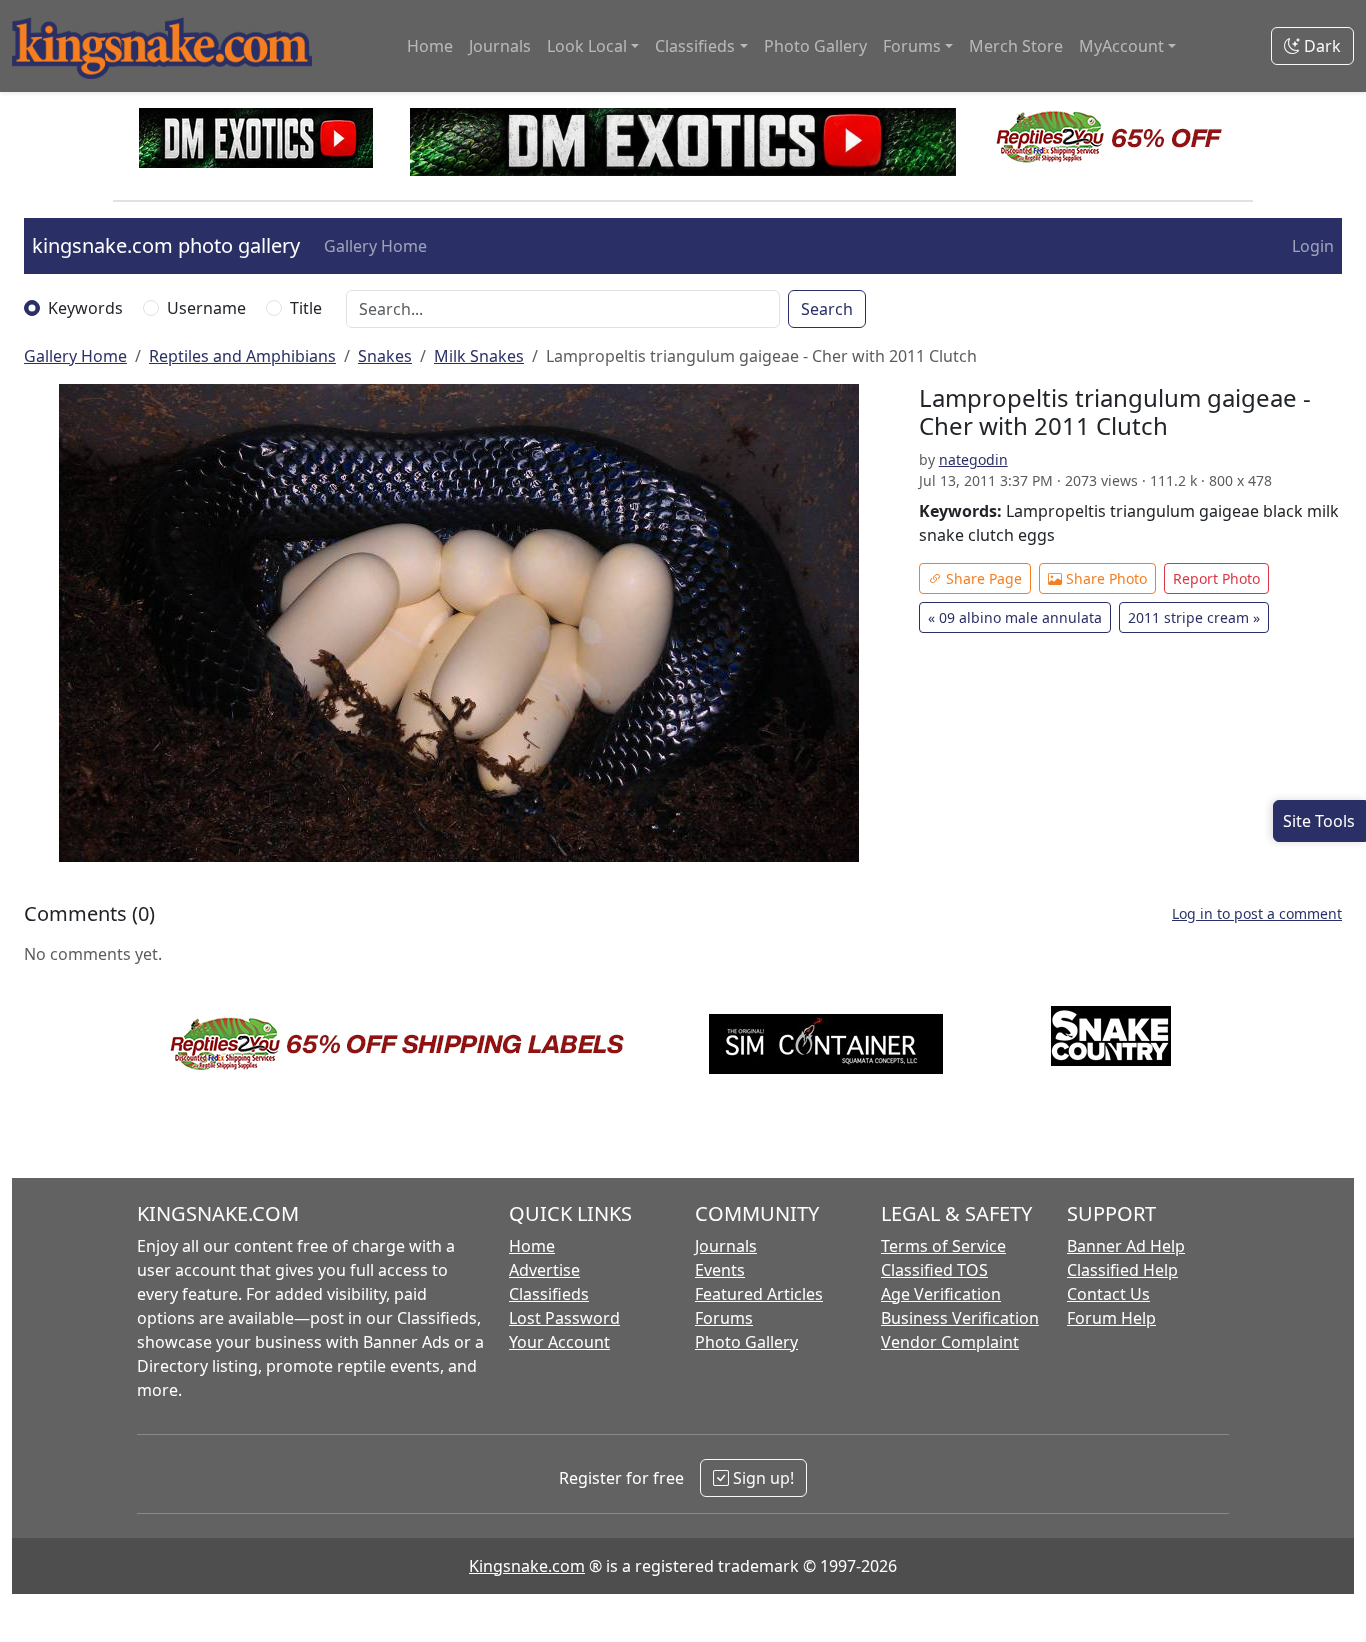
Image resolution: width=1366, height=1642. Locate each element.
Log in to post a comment (1257, 913)
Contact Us (1108, 1294)
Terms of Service (943, 1246)
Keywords (85, 308)
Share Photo (1104, 578)
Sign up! (761, 1478)
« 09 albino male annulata (1015, 617)
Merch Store (1016, 46)
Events (720, 1270)
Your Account (559, 1342)
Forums (724, 1318)
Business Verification (960, 1318)
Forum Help (1111, 1318)
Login (1313, 246)
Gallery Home (375, 246)
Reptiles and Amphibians (242, 356)
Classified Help (1122, 1270)
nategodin (973, 459)
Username (206, 308)
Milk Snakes (479, 356)
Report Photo (1216, 578)
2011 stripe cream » (1194, 617)
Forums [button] (912, 46)
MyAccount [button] (1121, 46)
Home (430, 46)
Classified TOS (934, 1270)
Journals (500, 46)
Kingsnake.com (527, 1566)
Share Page (982, 578)
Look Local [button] (587, 46)
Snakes (385, 356)
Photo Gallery (815, 46)
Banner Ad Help (1126, 1246)
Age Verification (941, 1294)
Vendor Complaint (950, 1342)
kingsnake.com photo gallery (166, 245)
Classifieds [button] (695, 46)
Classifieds (549, 1294)
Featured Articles (759, 1294)
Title (306, 308)
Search (827, 309)
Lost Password (564, 1318)
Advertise (544, 1270)
